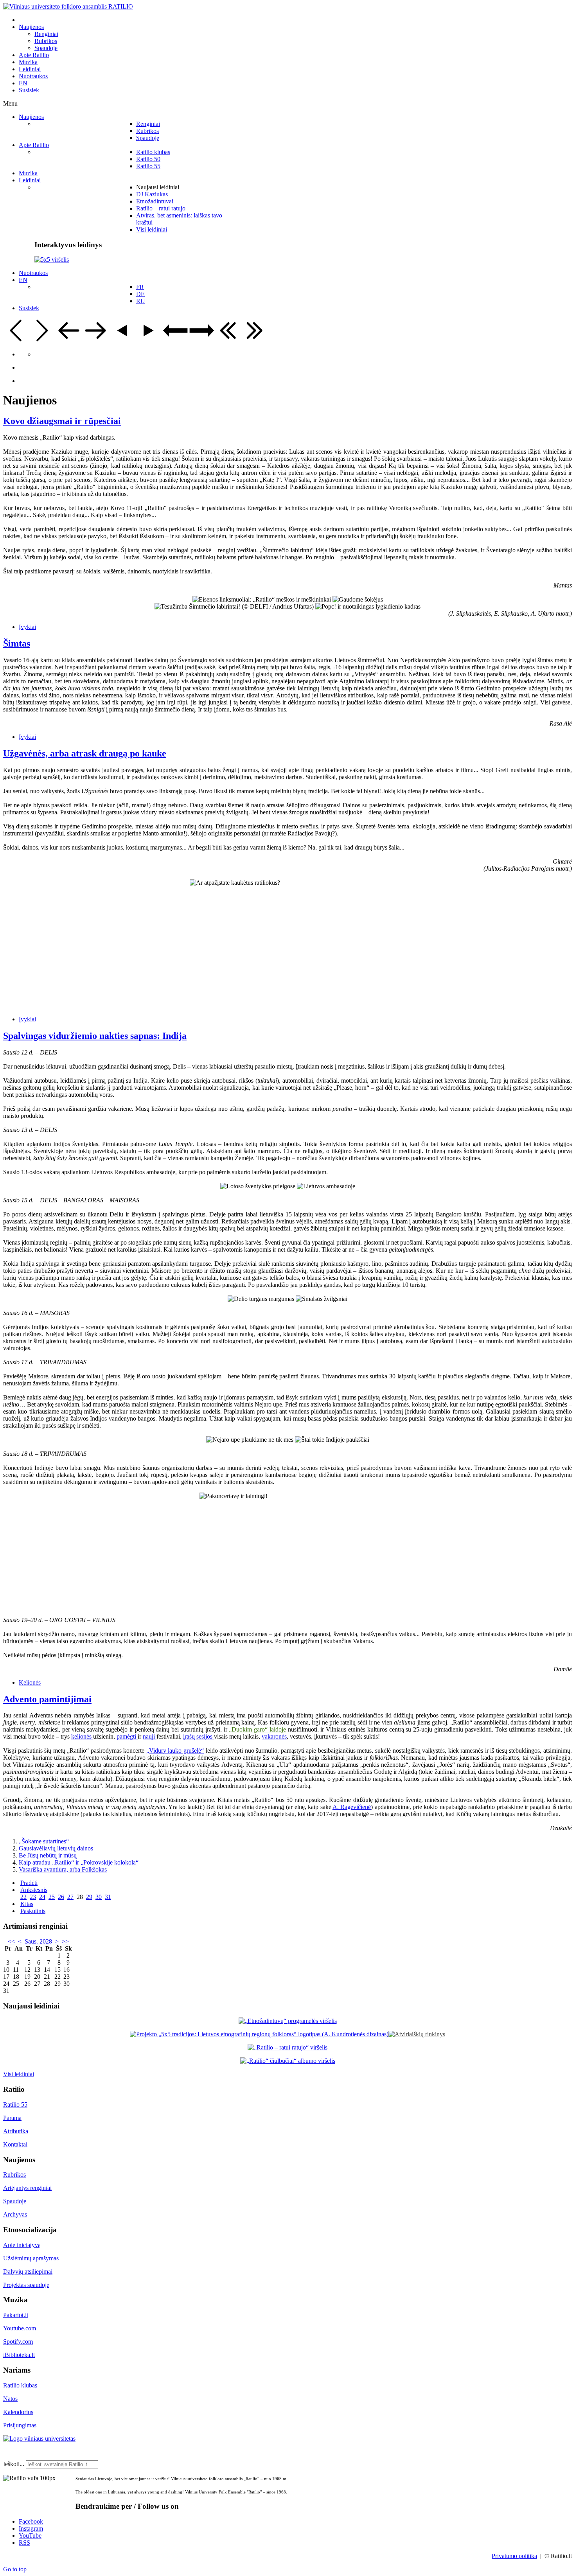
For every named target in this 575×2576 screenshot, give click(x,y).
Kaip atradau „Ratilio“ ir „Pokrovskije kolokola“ (79, 1862)
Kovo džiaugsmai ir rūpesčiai (62, 421)
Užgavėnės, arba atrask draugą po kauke (85, 753)
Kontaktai (15, 2144)
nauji (150, 1736)
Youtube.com (20, 2328)
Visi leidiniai (19, 2074)
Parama (12, 2118)
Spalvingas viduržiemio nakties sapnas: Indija (95, 1036)
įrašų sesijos (199, 1736)
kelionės (82, 1736)
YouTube (30, 2536)
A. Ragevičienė (352, 1807)
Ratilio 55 (15, 2104)
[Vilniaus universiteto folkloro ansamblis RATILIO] (68, 6)
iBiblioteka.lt (19, 2355)
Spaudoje (15, 2201)
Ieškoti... (14, 2464)
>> (65, 1941)
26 (61, 1897)
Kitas (27, 1904)
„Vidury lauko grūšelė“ (175, 1751)
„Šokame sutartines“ (44, 1841)
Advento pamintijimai (47, 1699)
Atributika (16, 2131)
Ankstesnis (34, 1890)
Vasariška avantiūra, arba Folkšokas (63, 1869)
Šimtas (17, 643)
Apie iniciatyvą (22, 2245)
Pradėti (29, 1883)
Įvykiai (27, 627)
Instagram (31, 2528)
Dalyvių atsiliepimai (28, 2272)
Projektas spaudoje (26, 2285)
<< (11, 1941)
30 (99, 1897)
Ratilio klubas (20, 2385)
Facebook (31, 2521)
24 (42, 1897)
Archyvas (15, 2214)
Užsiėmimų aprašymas (31, 2258)
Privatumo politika (514, 2556)
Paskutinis (33, 1911)
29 (89, 1897)
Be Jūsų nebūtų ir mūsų (48, 1855)
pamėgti (127, 1736)
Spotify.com (18, 2342)
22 (23, 1897)
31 (108, 1897)
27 (70, 1897)
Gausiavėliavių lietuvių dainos (56, 1848)
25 (52, 1897)
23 (33, 1897)
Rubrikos (14, 2175)
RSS (24, 2543)
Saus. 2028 (38, 1941)
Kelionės (30, 1682)
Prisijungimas (20, 2425)
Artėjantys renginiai (27, 2188)
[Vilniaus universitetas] (39, 2439)
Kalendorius (18, 2412)
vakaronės (274, 1736)
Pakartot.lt (16, 2315)
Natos (10, 2399)
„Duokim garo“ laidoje (257, 1729)
